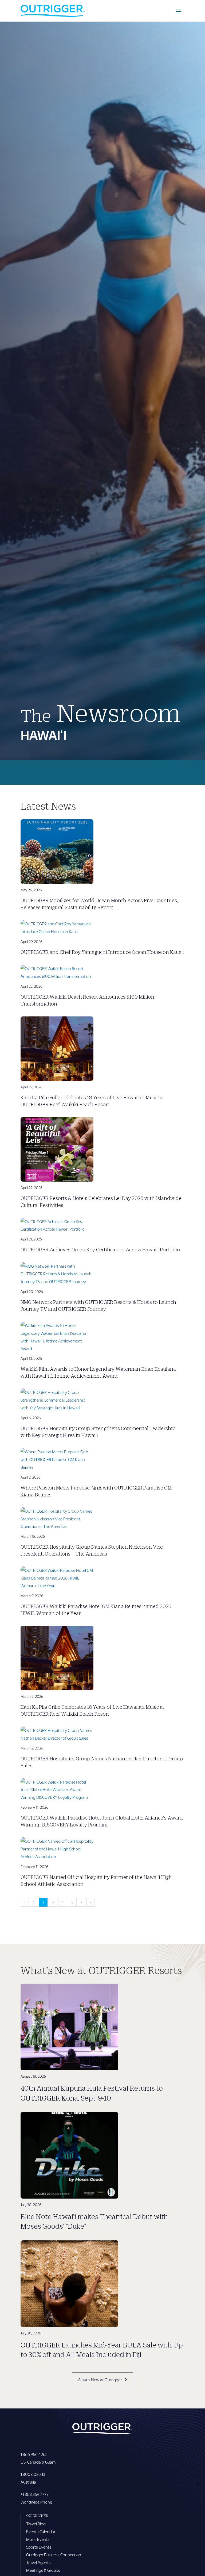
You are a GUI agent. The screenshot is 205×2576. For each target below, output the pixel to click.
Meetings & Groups (43, 2570)
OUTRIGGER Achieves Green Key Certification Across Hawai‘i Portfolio (100, 1250)
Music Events (38, 2539)
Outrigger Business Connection (54, 2555)
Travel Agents (38, 2562)
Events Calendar (41, 2531)
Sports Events (39, 2547)
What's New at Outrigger (100, 2380)
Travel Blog (36, 2524)
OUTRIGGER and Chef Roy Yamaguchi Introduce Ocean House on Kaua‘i (102, 952)
